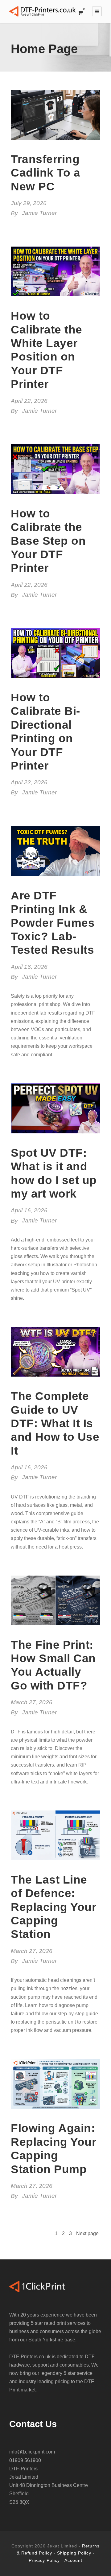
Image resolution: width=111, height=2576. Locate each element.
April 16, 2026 (29, 967)
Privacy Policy (44, 2560)
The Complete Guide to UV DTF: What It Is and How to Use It (55, 1423)
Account (73, 2560)
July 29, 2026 (29, 203)
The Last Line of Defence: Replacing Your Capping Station (53, 1907)
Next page (87, 2233)
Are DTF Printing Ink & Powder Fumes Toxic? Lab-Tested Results (53, 923)
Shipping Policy (74, 2553)
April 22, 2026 (29, 401)
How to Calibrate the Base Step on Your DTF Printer (48, 541)
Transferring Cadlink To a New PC (45, 173)
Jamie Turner (39, 213)
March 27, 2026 (32, 1702)
